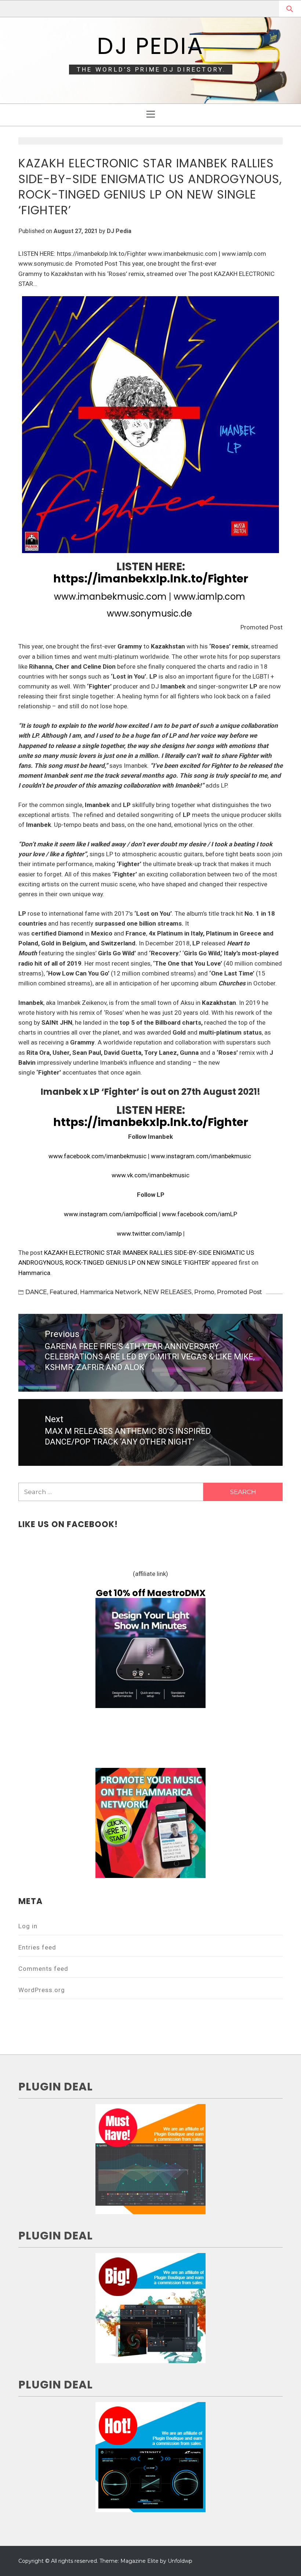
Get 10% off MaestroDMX (151, 1593)
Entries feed (37, 1947)
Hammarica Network (110, 1292)
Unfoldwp (180, 2561)
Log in (28, 1926)
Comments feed (43, 1969)
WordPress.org (42, 1990)
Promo (204, 1292)
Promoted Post (240, 1292)
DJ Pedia (150, 46)
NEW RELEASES (168, 1292)
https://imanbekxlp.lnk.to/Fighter (151, 579)
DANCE (36, 1292)
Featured (64, 1292)
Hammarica (34, 1273)
